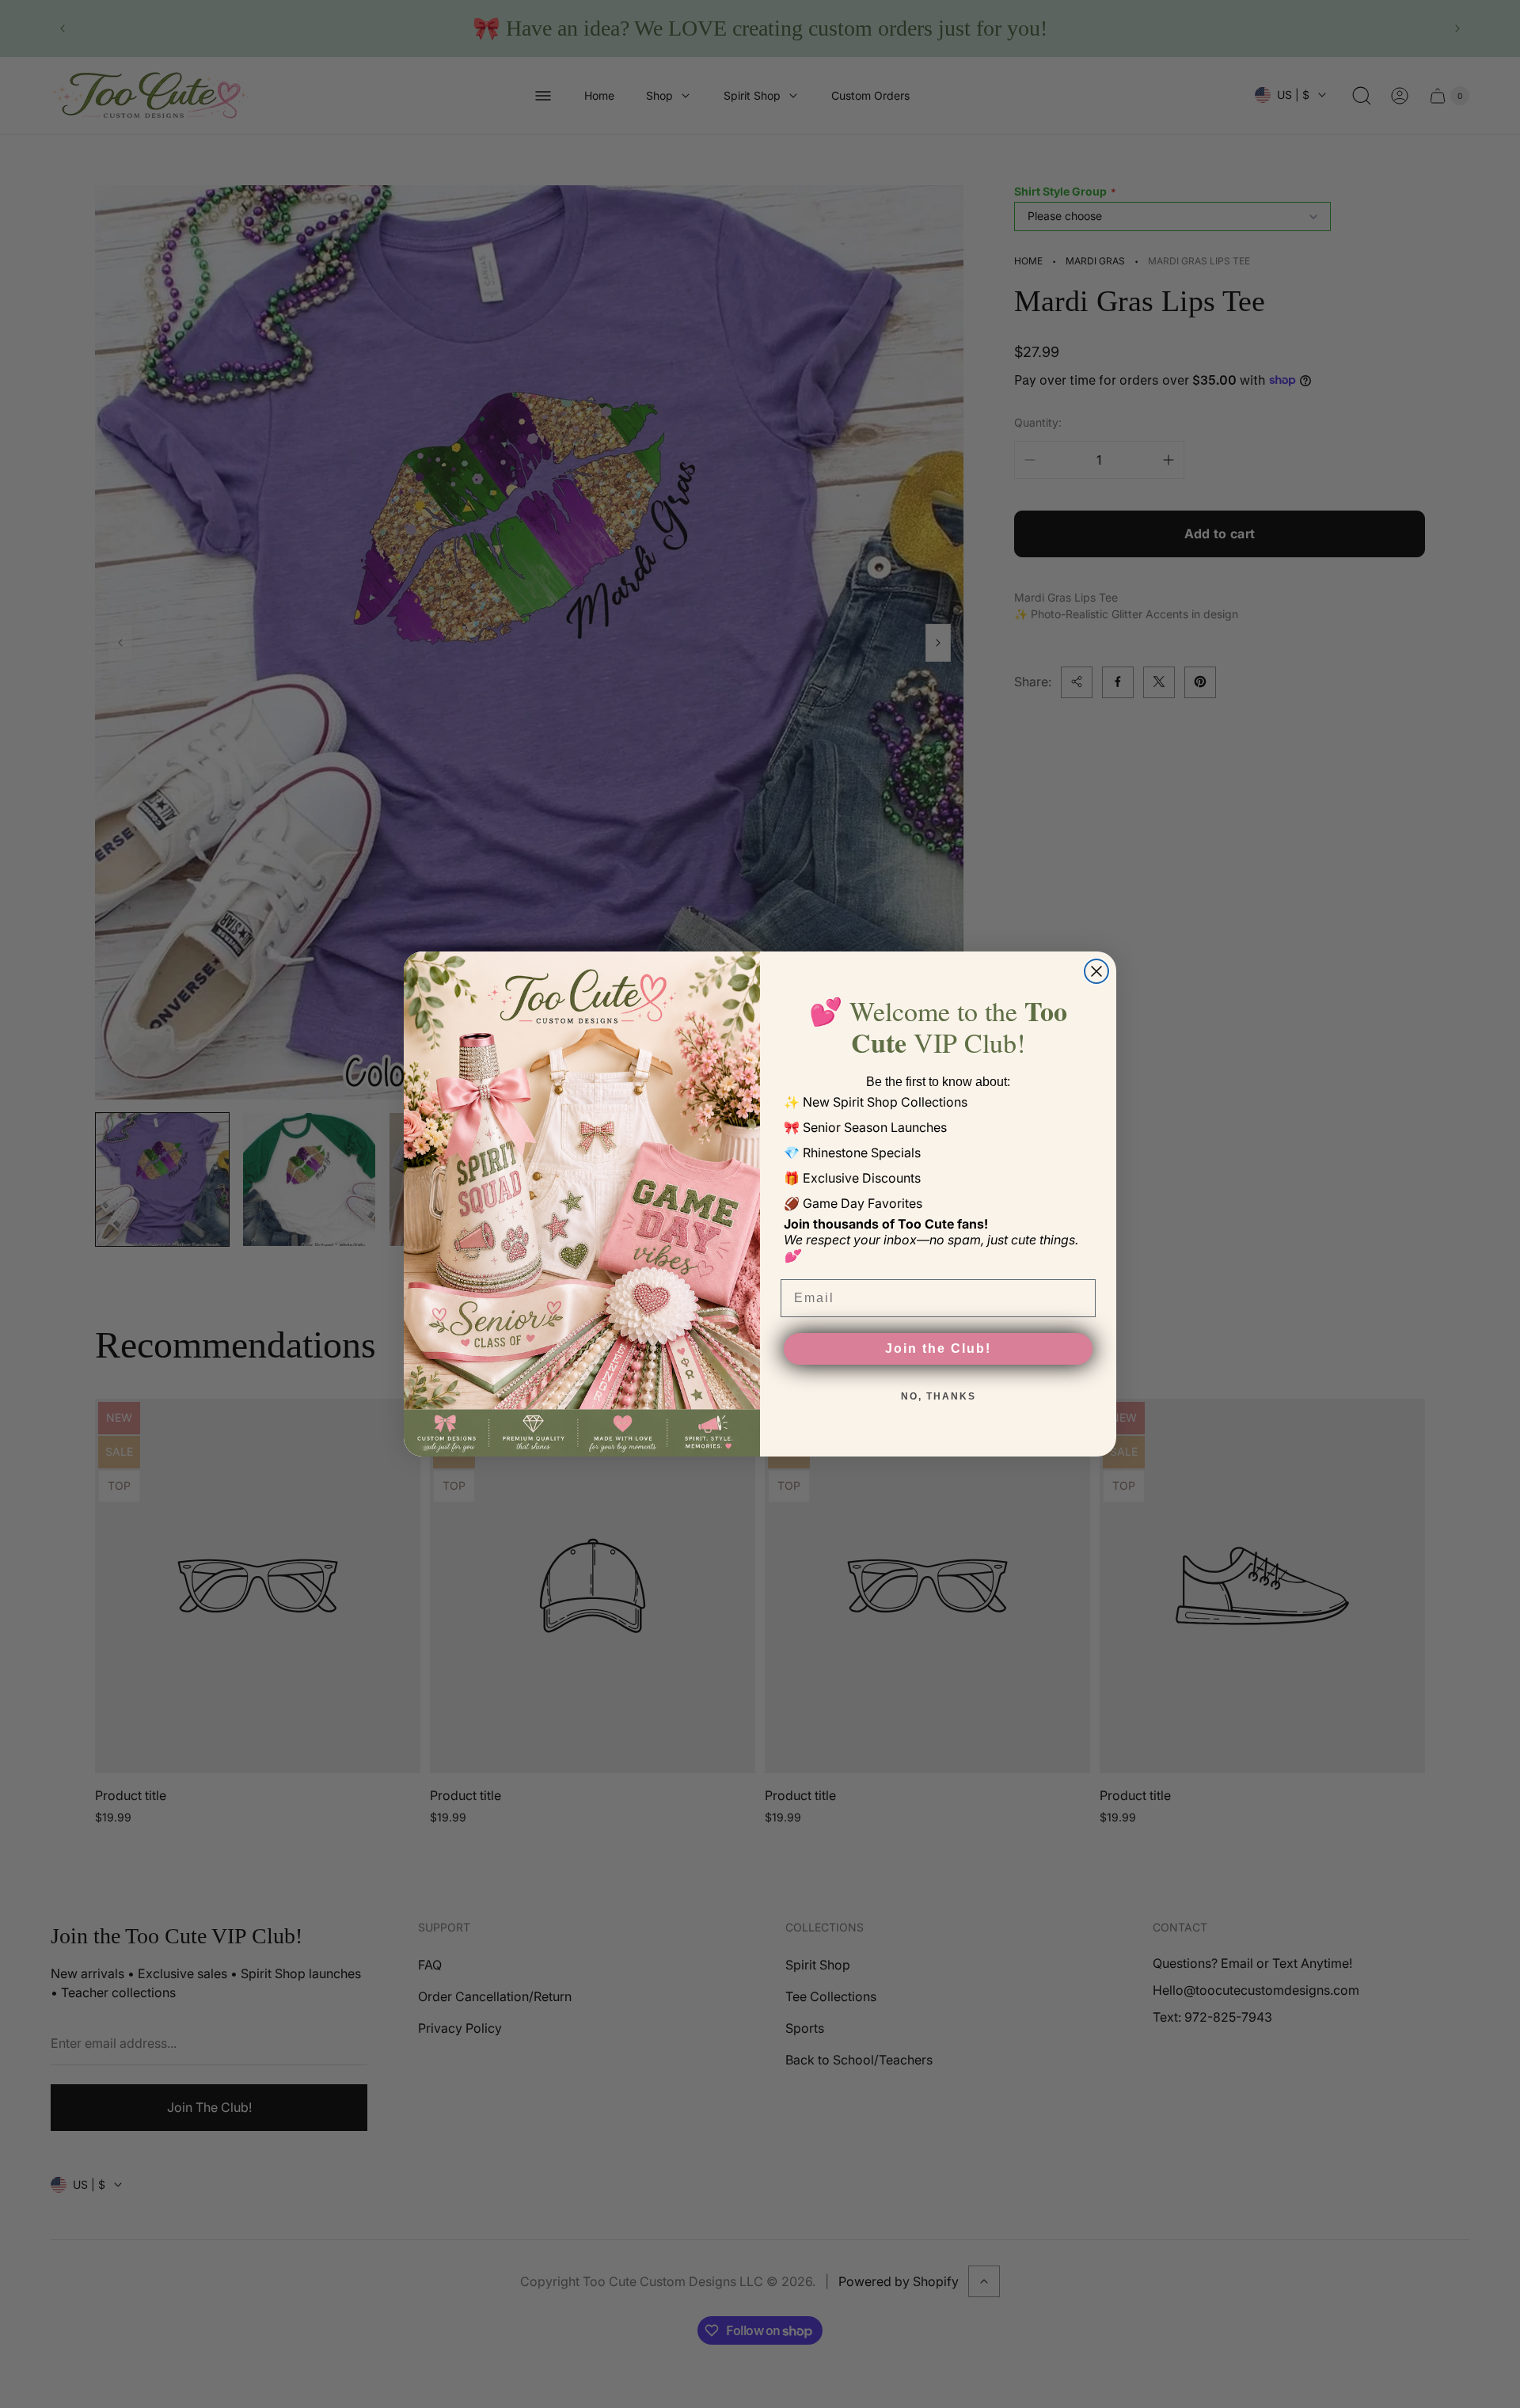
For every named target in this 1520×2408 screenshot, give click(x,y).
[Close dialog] (1096, 971)
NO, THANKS (939, 1396)
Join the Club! (938, 1348)
